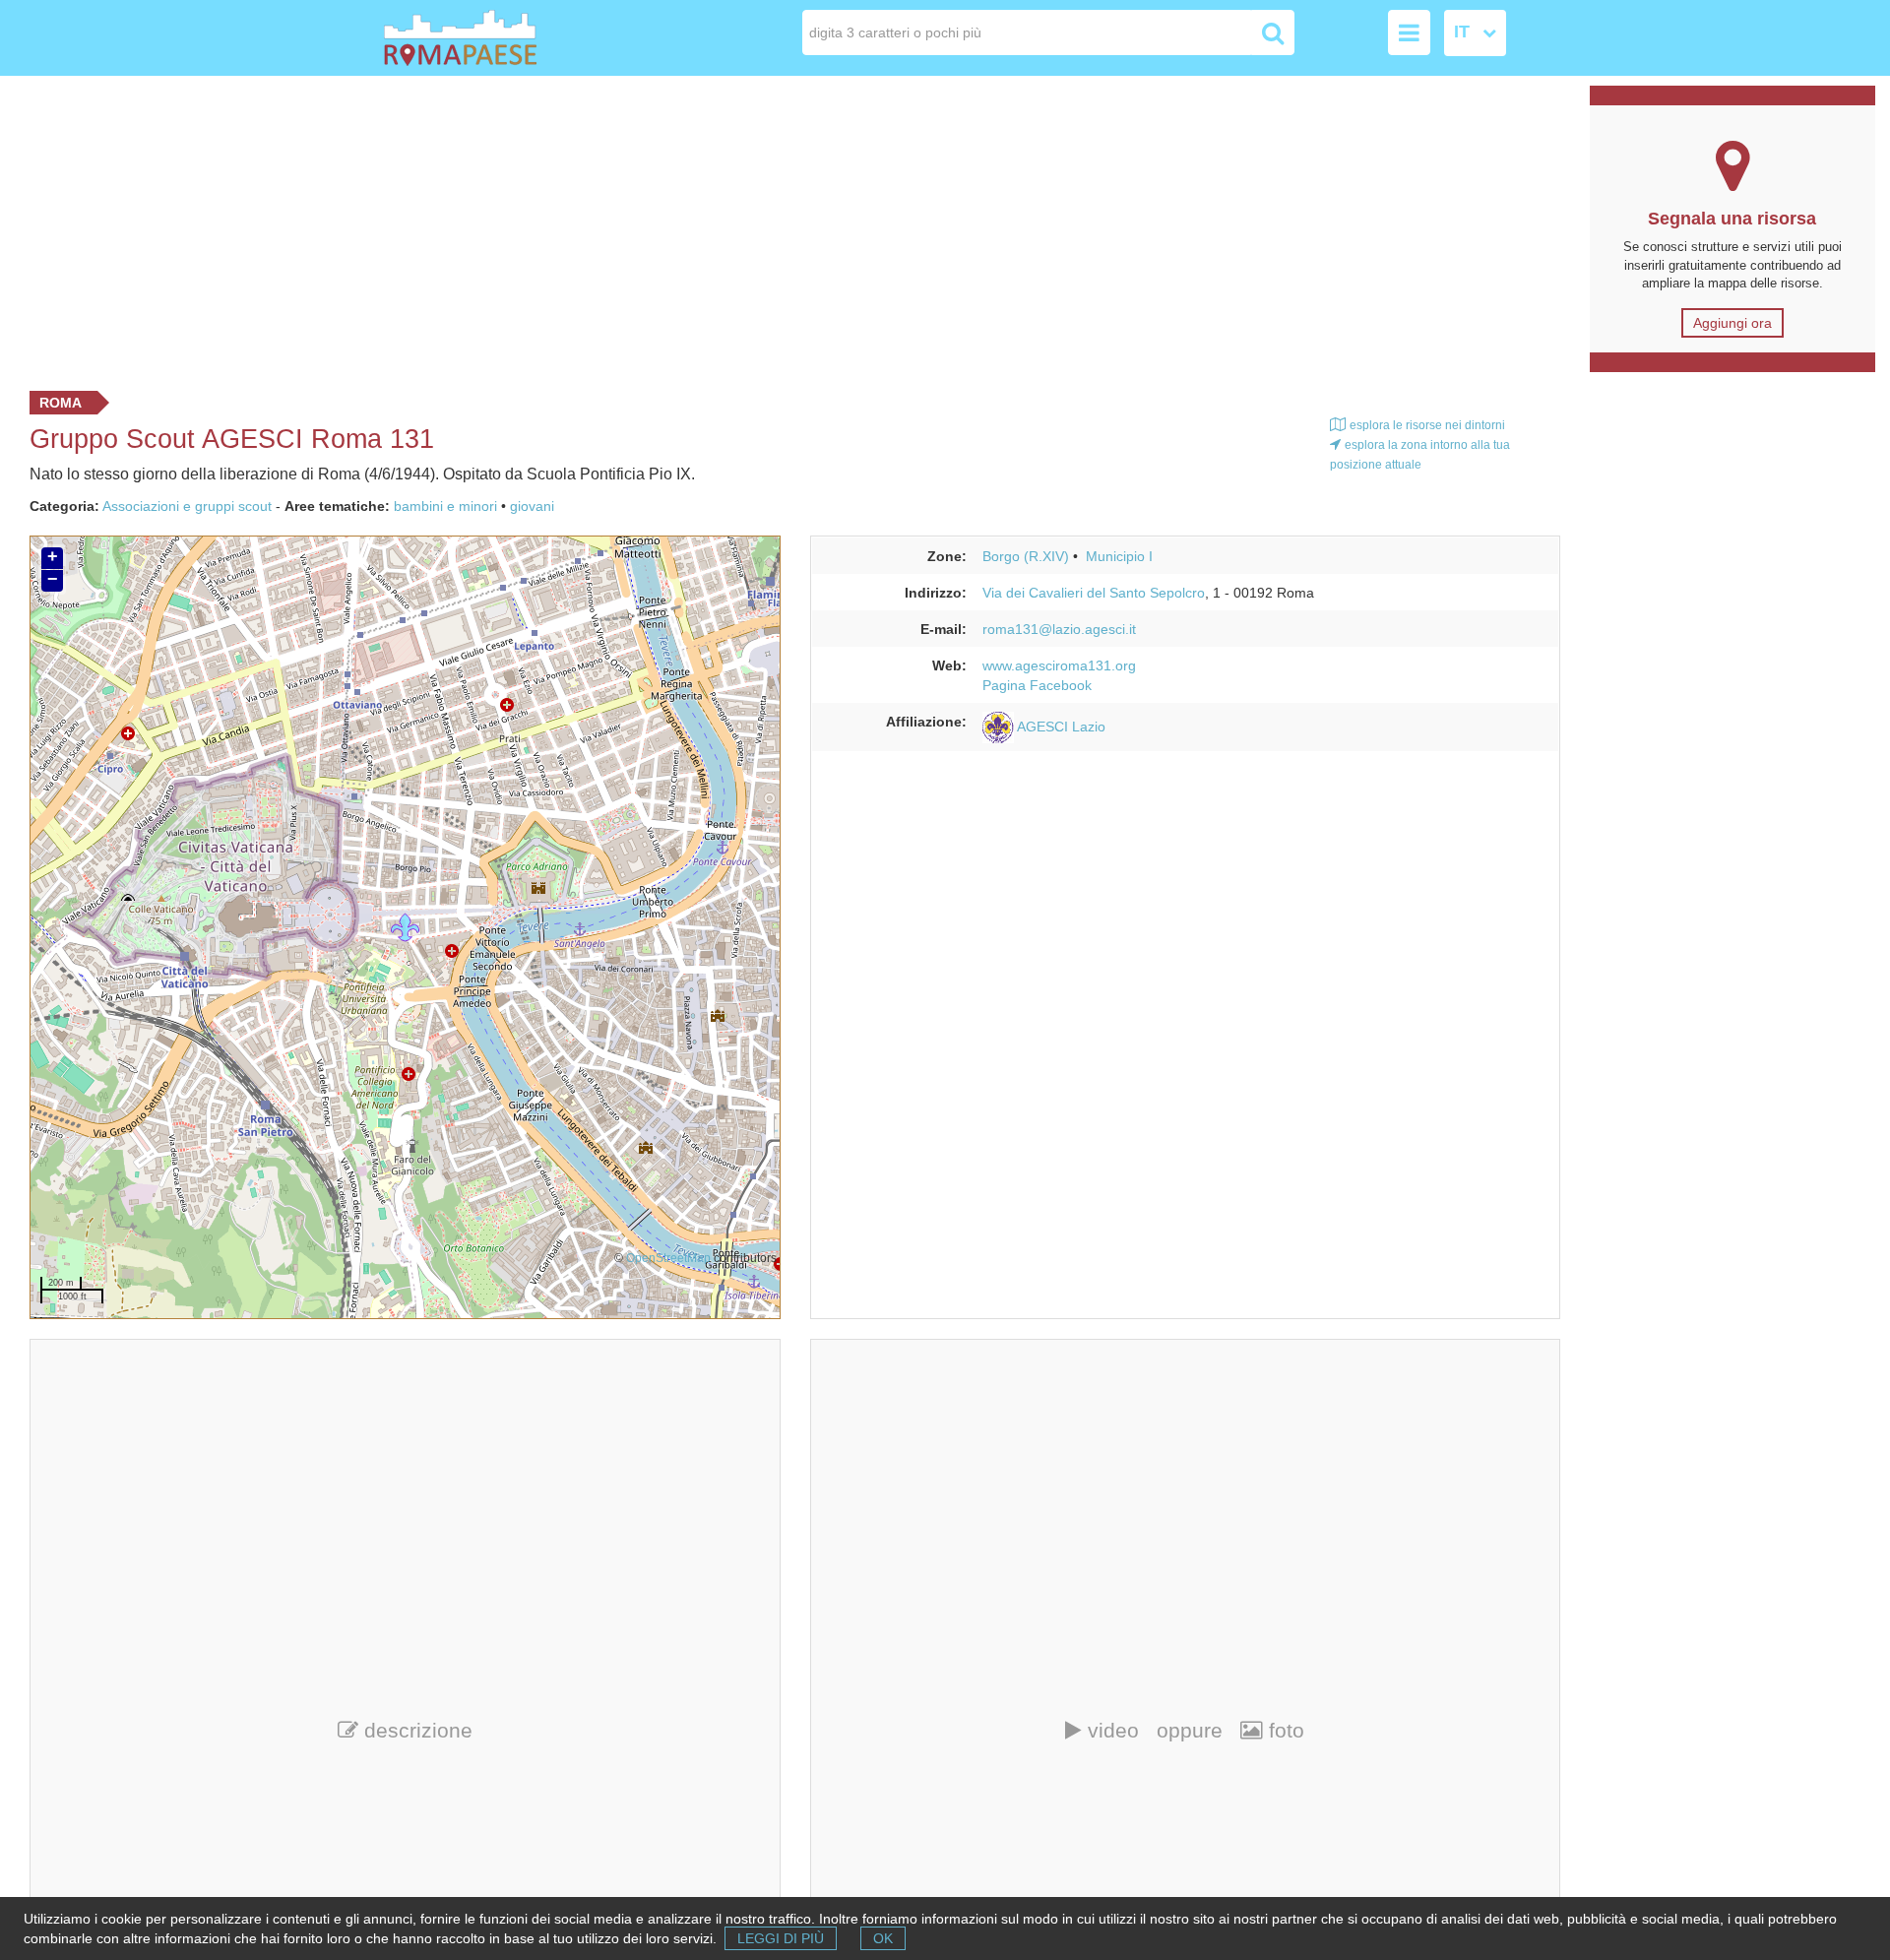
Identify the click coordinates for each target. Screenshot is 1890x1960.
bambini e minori (445, 506)
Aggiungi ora (1732, 323)
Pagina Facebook (1037, 685)
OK (883, 1938)
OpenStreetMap (668, 1258)
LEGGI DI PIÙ (781, 1938)
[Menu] (1409, 32)
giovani (532, 506)
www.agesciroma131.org (1059, 665)
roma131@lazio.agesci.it (1059, 629)
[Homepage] (496, 38)
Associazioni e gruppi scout (187, 506)
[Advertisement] (787, 228)
